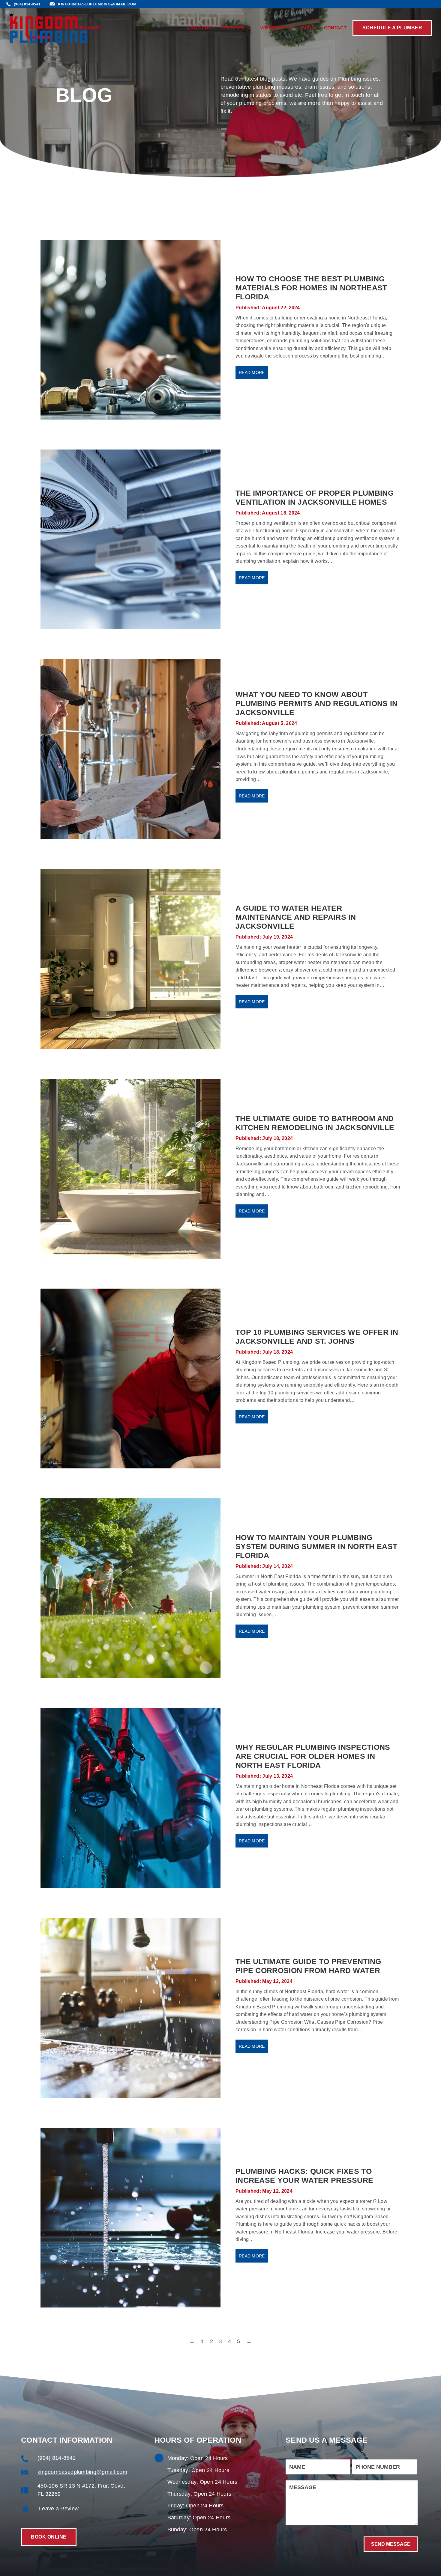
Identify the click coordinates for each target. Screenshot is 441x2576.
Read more (252, 372)
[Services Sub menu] (249, 28)
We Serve (273, 28)
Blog (308, 28)
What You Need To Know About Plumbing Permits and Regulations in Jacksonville (317, 703)
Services (232, 28)
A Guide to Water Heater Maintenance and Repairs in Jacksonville (296, 917)
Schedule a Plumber (392, 28)
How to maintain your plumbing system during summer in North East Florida (316, 1546)
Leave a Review (59, 2509)
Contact (335, 28)
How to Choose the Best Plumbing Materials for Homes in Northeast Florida (311, 288)
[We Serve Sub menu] (290, 28)
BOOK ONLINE (49, 2537)
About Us (199, 28)
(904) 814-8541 (57, 2458)
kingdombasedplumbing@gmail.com (82, 2472)
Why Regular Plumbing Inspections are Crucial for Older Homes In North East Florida (313, 1756)
